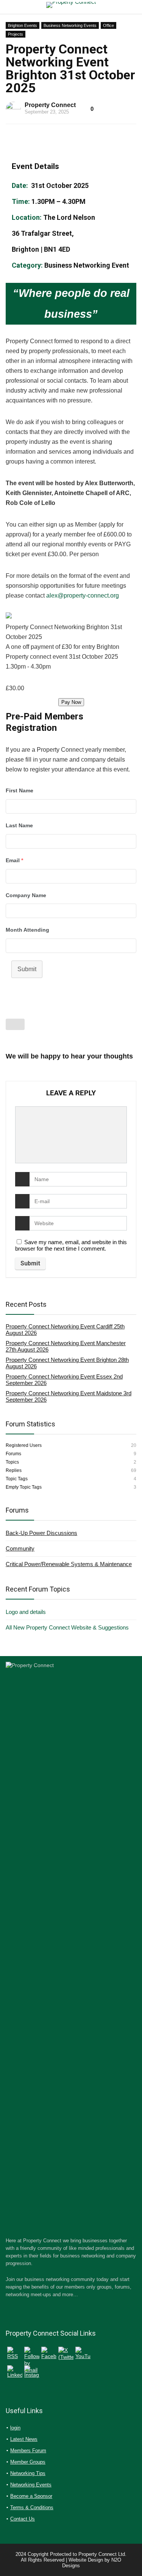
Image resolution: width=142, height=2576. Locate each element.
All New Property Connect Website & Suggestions (67, 1627)
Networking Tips (28, 2473)
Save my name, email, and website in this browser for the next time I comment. (71, 1245)
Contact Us (23, 2519)
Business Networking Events (70, 25)
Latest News (24, 2439)
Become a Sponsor (31, 2496)
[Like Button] (15, 1024)
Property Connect (50, 105)
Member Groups (28, 2462)
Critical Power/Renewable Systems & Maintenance (69, 1564)
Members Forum (28, 2451)
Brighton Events (23, 25)
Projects (16, 34)
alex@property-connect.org (83, 595)
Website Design (86, 2560)
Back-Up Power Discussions (41, 1533)
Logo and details (26, 1612)
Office (108, 25)
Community (20, 1548)
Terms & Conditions (32, 2507)
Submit (27, 969)
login (15, 2428)
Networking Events (31, 2485)
